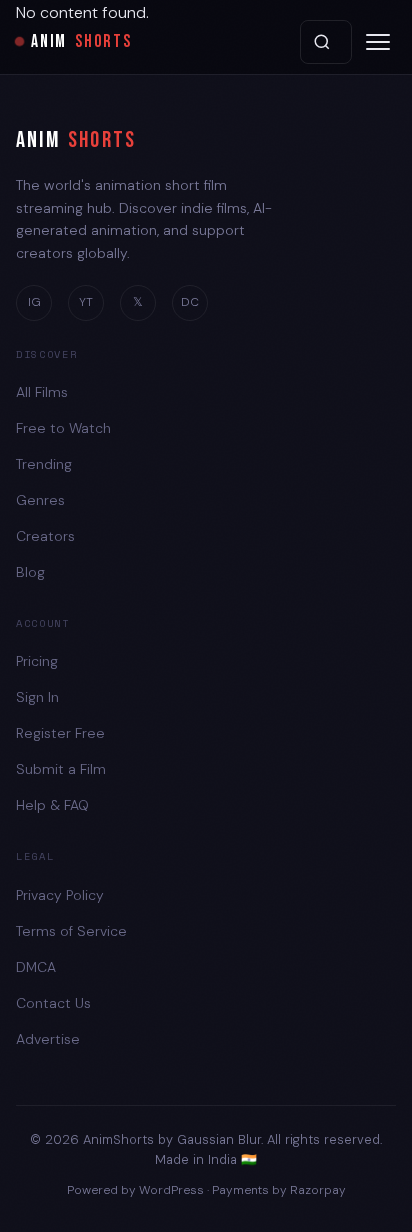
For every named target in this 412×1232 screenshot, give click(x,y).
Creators (45, 536)
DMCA (36, 967)
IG (34, 302)
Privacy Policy (60, 895)
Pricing (37, 661)
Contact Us (53, 1003)
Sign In (37, 697)
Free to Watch (63, 428)
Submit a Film (61, 769)
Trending (44, 464)
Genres (40, 500)
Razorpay (318, 1190)
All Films (42, 392)
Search (326, 42)
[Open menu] (378, 42)
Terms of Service (71, 931)
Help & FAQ (52, 805)
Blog (30, 572)
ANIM (81, 41)
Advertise (48, 1039)
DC (190, 302)
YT (86, 302)
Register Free (60, 733)
